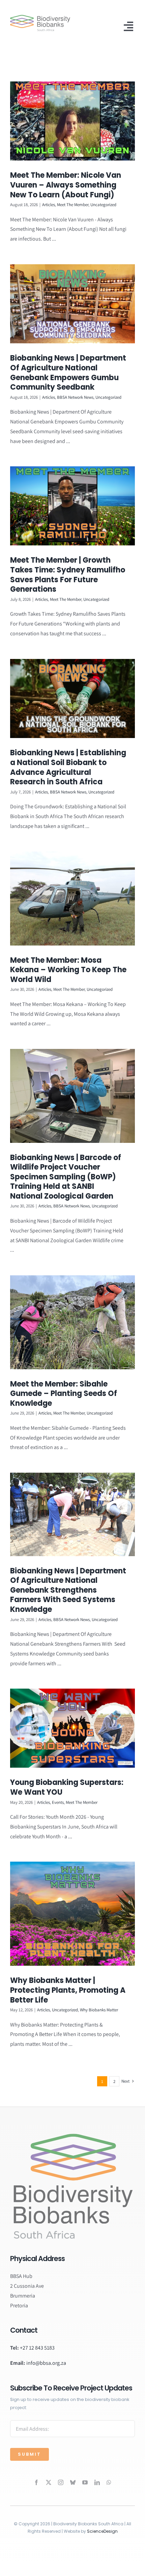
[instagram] (61, 2482)
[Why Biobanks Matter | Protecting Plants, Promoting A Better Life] (72, 1914)
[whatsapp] (109, 2482)
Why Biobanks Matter (99, 2010)
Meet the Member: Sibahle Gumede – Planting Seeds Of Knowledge (64, 1394)
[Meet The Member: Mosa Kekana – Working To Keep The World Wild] (72, 899)
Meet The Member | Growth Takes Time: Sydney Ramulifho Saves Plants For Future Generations (68, 575)
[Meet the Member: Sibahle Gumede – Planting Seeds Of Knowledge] (72, 1322)
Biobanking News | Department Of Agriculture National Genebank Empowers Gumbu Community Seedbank (68, 373)
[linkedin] (97, 2482)
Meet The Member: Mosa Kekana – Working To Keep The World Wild (68, 970)
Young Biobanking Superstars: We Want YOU (67, 1787)
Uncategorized (103, 205)
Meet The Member (73, 205)
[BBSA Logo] (40, 17)
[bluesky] (73, 2482)
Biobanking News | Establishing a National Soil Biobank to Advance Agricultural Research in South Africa (68, 767)
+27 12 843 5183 (37, 2348)
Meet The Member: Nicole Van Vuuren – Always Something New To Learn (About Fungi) (66, 185)
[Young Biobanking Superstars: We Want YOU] (72, 1728)
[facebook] (36, 2482)
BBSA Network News (75, 397)
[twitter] (49, 2482)
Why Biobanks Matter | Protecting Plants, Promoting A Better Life (68, 1990)
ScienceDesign (102, 2531)
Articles (49, 205)
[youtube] (85, 2482)
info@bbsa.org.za (46, 2363)
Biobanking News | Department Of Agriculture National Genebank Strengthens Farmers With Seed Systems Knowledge (68, 1590)
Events (58, 1802)
